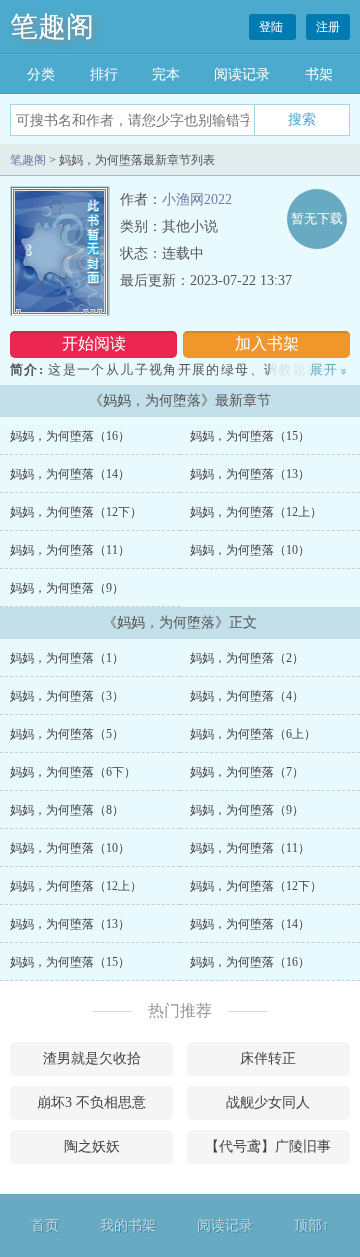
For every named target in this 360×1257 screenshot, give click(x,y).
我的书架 (128, 1225)
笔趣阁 (52, 26)
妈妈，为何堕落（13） (250, 474)
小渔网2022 (197, 199)
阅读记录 (242, 74)
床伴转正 (268, 1058)
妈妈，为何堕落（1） (67, 658)
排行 (104, 74)
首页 (45, 1225)
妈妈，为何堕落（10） (250, 550)
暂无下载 (317, 218)
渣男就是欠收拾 (92, 1058)
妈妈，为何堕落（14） (70, 474)
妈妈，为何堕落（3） (67, 696)
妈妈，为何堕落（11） (70, 550)
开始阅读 (94, 343)
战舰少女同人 (268, 1102)
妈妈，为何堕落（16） (70, 436)
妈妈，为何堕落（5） (67, 734)
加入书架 (267, 343)
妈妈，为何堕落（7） (247, 772)
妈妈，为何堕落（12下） (76, 512)
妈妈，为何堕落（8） (67, 810)
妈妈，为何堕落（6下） (73, 772)
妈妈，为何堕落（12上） (256, 512)
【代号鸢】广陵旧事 (268, 1146)
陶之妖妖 (92, 1146)
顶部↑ (311, 1225)
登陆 (272, 27)
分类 (41, 74)
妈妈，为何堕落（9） (67, 588)
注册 (328, 27)
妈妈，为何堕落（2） (247, 658)
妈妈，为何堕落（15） (250, 436)
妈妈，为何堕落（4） (247, 696)
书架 (319, 74)
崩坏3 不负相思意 (91, 1102)
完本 (166, 74)
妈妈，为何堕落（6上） (253, 734)
